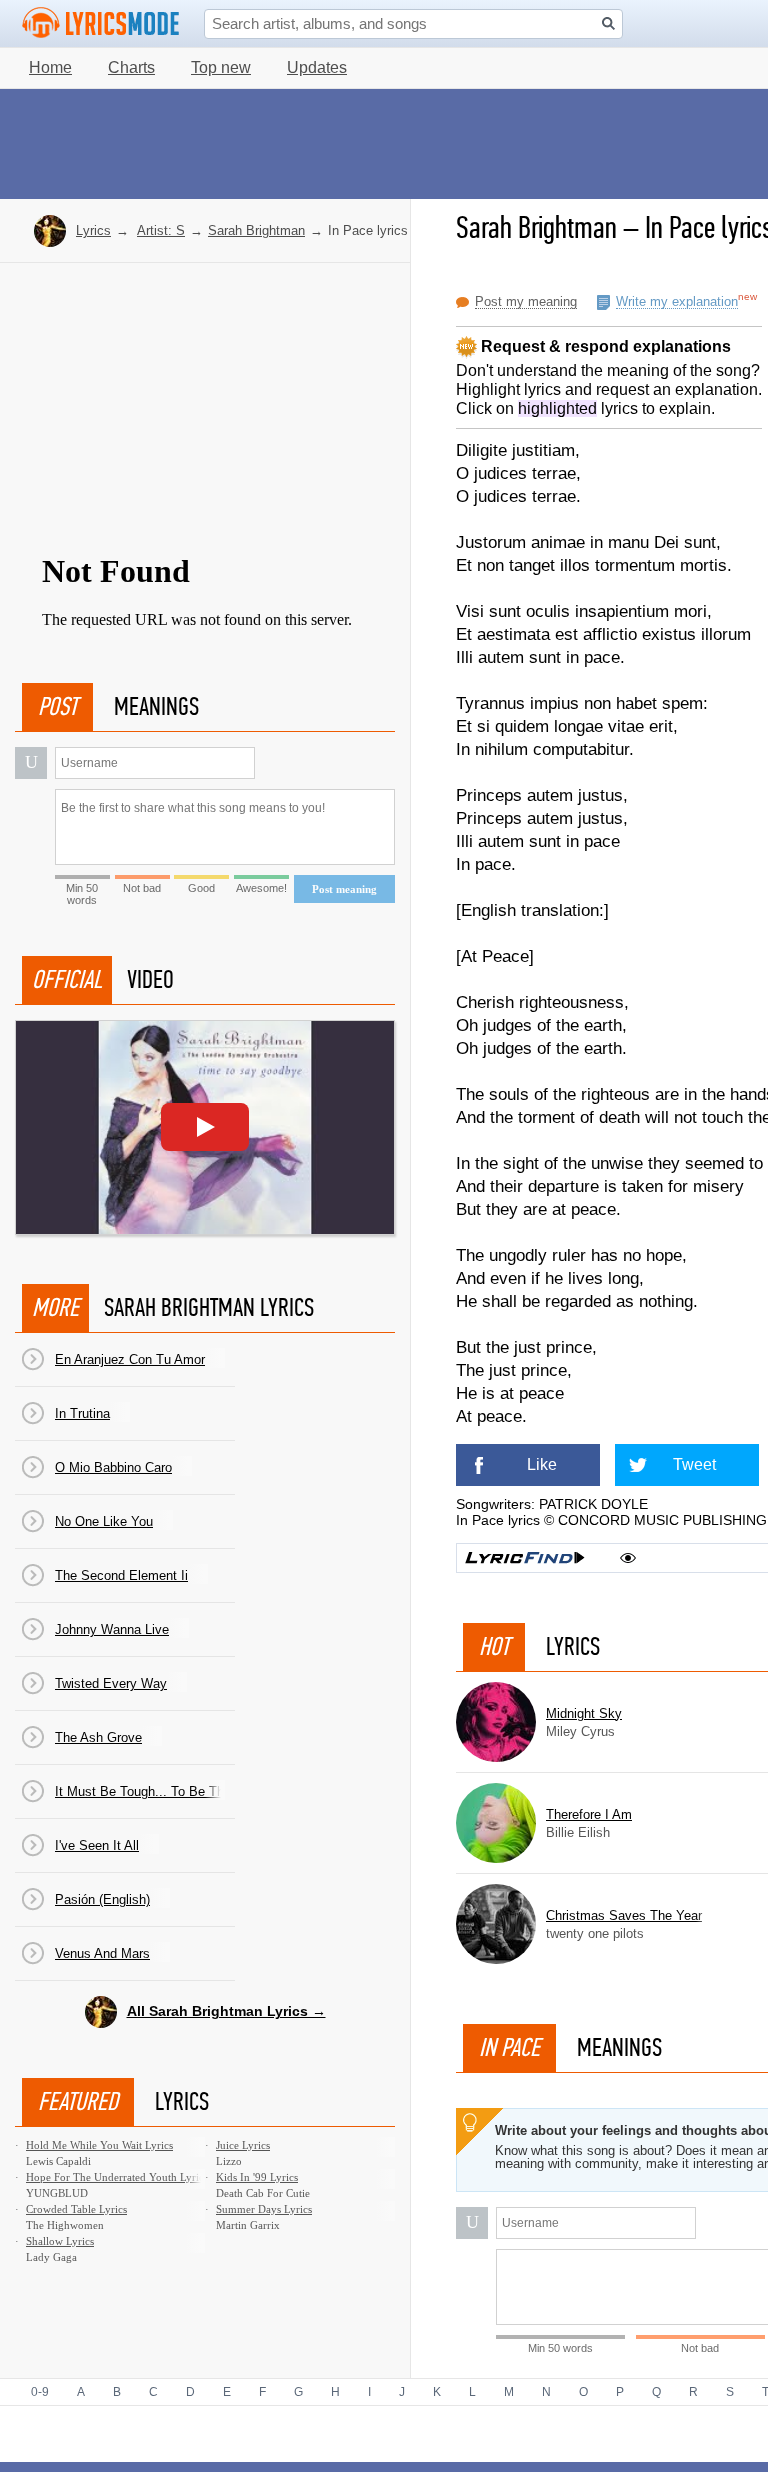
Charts (131, 67)
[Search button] (608, 23)
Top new (221, 67)
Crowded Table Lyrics (76, 2209)
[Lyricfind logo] (525, 1558)
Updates (317, 67)
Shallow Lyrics (60, 2241)
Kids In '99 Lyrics (257, 2177)
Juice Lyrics (243, 2145)
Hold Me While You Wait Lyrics (99, 2145)
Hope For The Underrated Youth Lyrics (117, 2177)
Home (50, 67)
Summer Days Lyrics (264, 2209)
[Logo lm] (101, 23)
